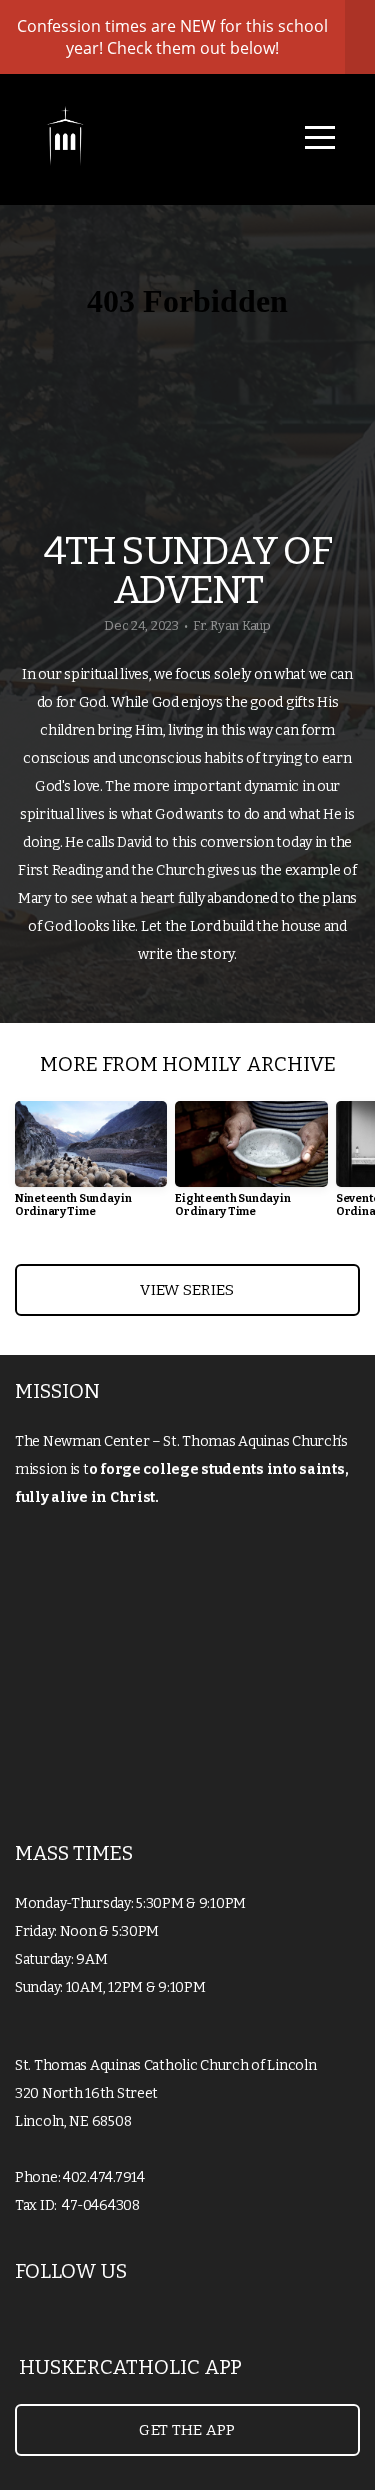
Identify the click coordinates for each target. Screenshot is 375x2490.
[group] (91, 1167)
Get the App (187, 2430)
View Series (187, 1290)
